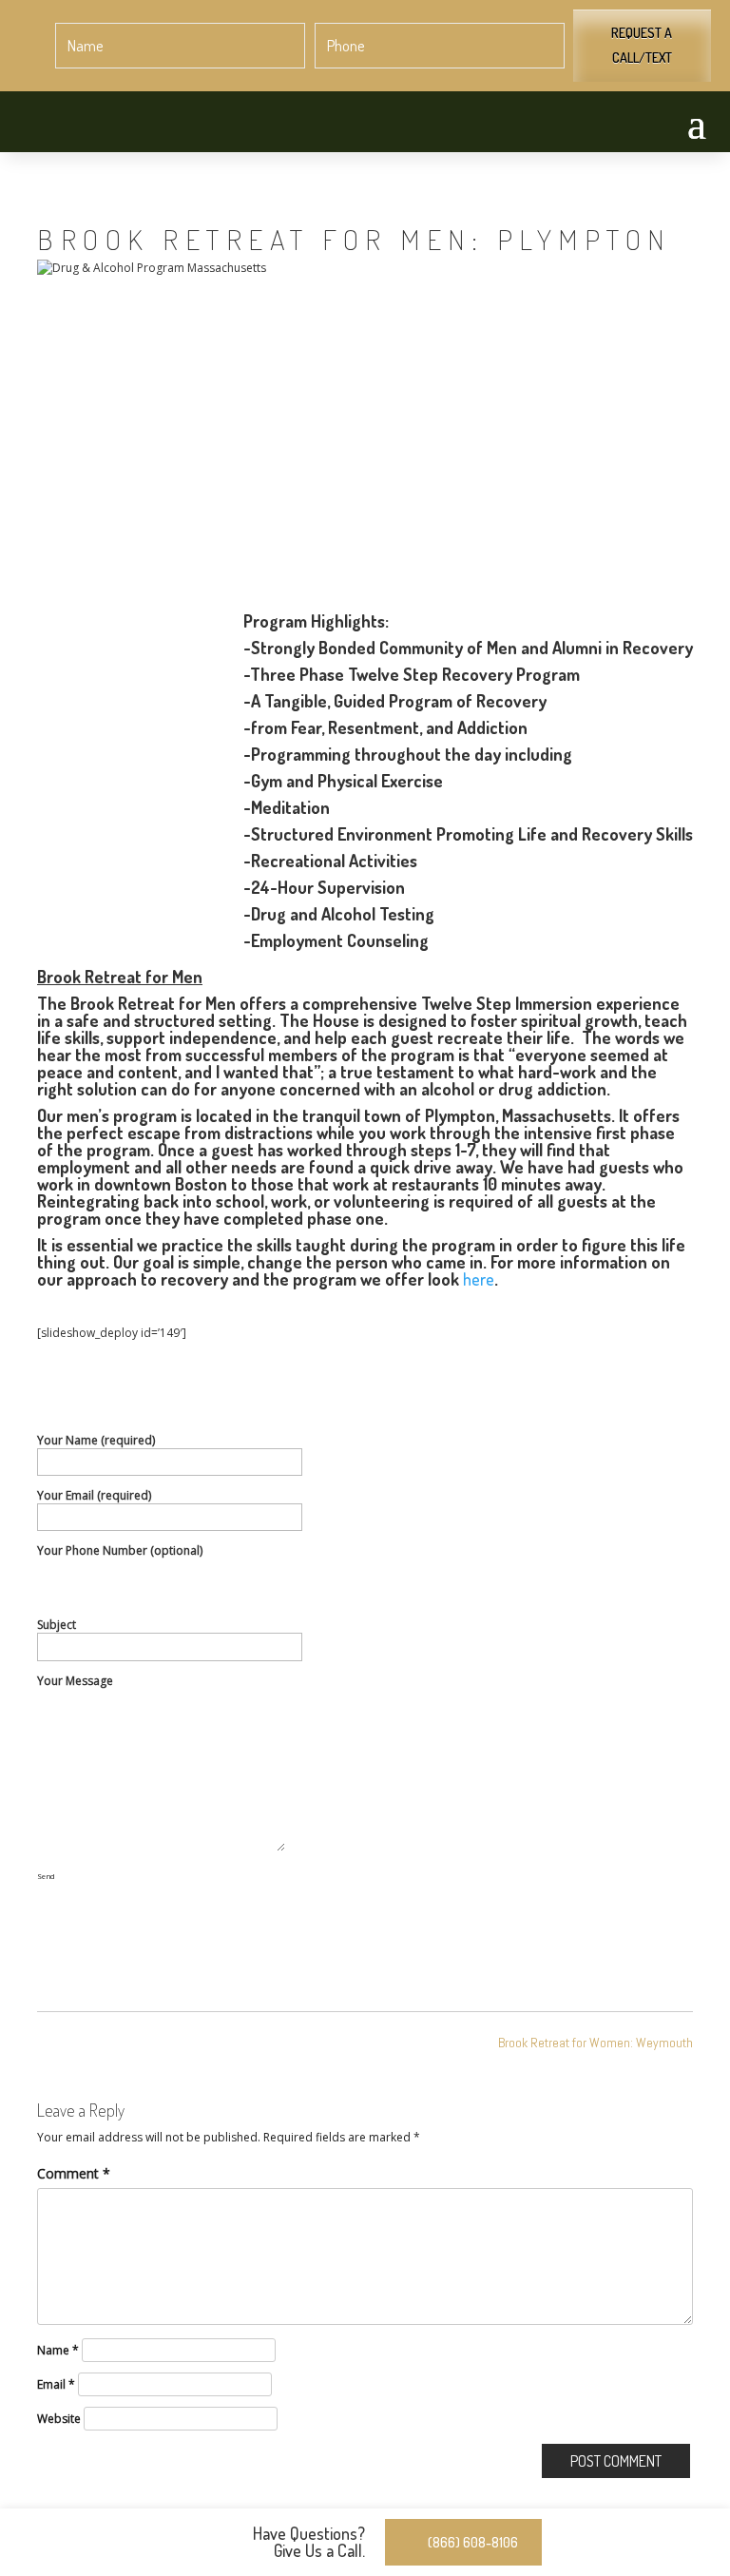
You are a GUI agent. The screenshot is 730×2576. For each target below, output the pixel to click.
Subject (57, 1625)
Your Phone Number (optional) (120, 1550)
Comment (74, 2173)
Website (59, 2419)
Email (56, 2384)
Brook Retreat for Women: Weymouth (596, 2043)
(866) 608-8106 (473, 2542)
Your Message (75, 1681)
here (479, 1279)
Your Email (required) (94, 1495)
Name (58, 2350)
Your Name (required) (96, 1440)
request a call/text (642, 45)
